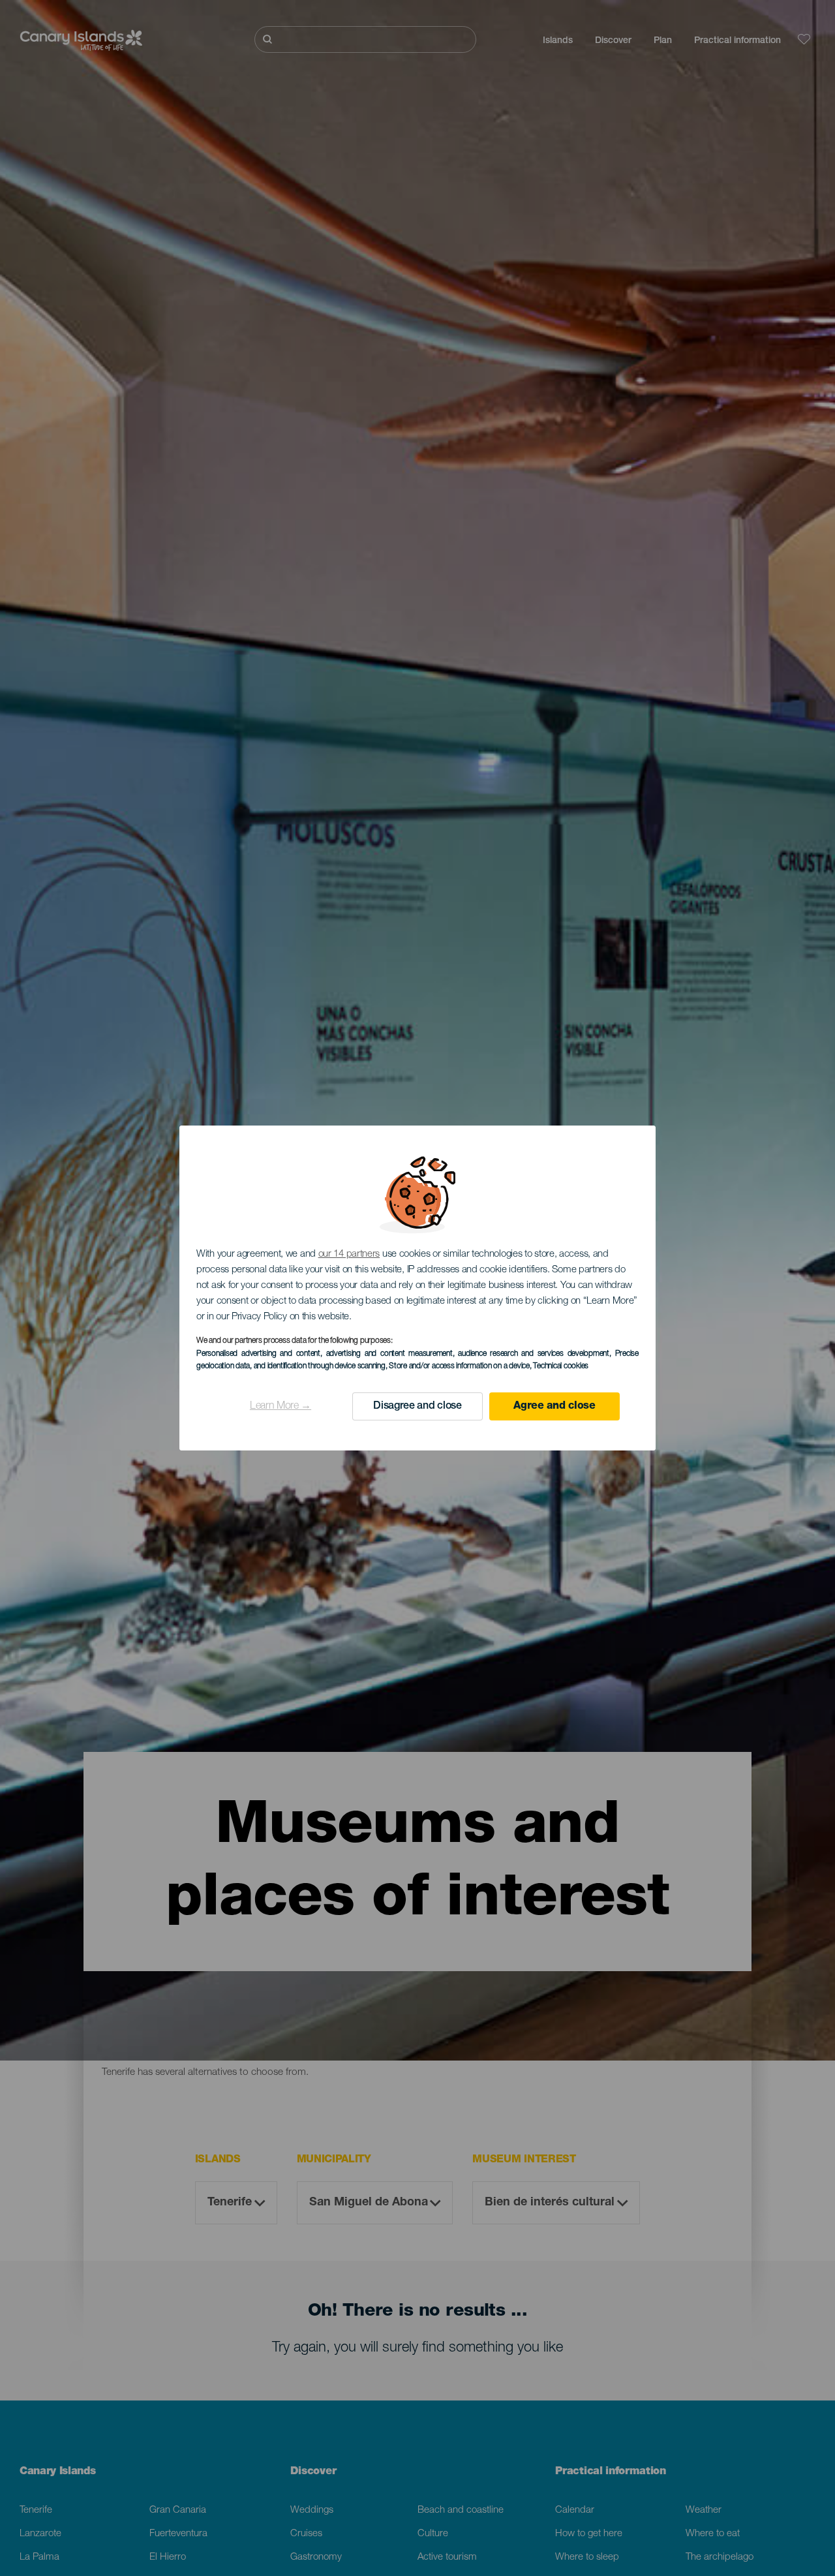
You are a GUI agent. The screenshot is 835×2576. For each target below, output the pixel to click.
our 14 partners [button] (349, 1254)
